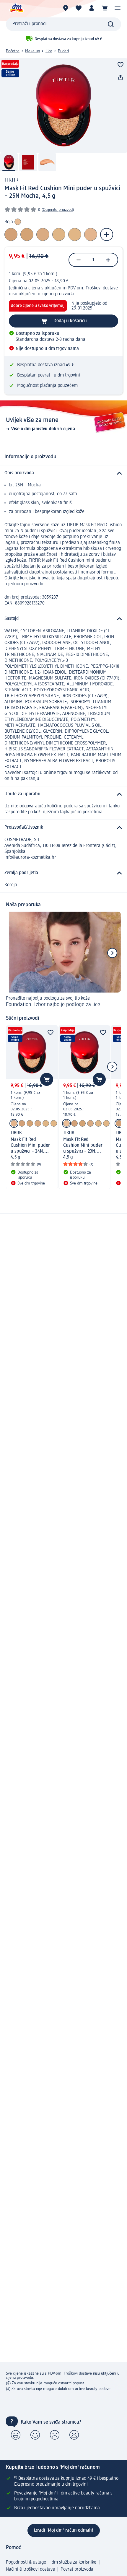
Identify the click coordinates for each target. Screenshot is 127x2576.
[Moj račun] (92, 8)
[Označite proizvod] (121, 65)
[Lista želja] (79, 8)
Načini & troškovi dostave (30, 2570)
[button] (118, 8)
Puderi (63, 51)
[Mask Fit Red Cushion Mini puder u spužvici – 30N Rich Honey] (54, 1123)
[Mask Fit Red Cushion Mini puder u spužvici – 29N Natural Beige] (46, 1123)
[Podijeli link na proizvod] (121, 78)
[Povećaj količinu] (108, 260)
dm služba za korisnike (74, 2562)
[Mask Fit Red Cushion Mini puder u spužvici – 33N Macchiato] (22, 1123)
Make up (32, 51)
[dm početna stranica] (16, 8)
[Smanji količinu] (79, 260)
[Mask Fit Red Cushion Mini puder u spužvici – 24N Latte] (14, 1123)
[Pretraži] (111, 24)
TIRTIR (11, 180)
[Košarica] (105, 8)
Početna (13, 51)
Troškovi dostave (102, 288)
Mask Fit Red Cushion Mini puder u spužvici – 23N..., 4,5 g (83, 1148)
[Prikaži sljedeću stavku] (112, 953)
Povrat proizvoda (77, 2570)
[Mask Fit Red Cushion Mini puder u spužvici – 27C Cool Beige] (38, 1123)
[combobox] (63, 24)
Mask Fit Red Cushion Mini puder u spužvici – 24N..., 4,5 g (30, 1148)
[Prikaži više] (107, 234)
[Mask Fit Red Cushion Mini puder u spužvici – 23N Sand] (66, 1123)
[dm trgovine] (66, 8)
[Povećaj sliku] (63, 105)
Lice (49, 51)
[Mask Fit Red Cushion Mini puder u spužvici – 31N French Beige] (30, 1123)
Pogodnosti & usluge (26, 2562)
